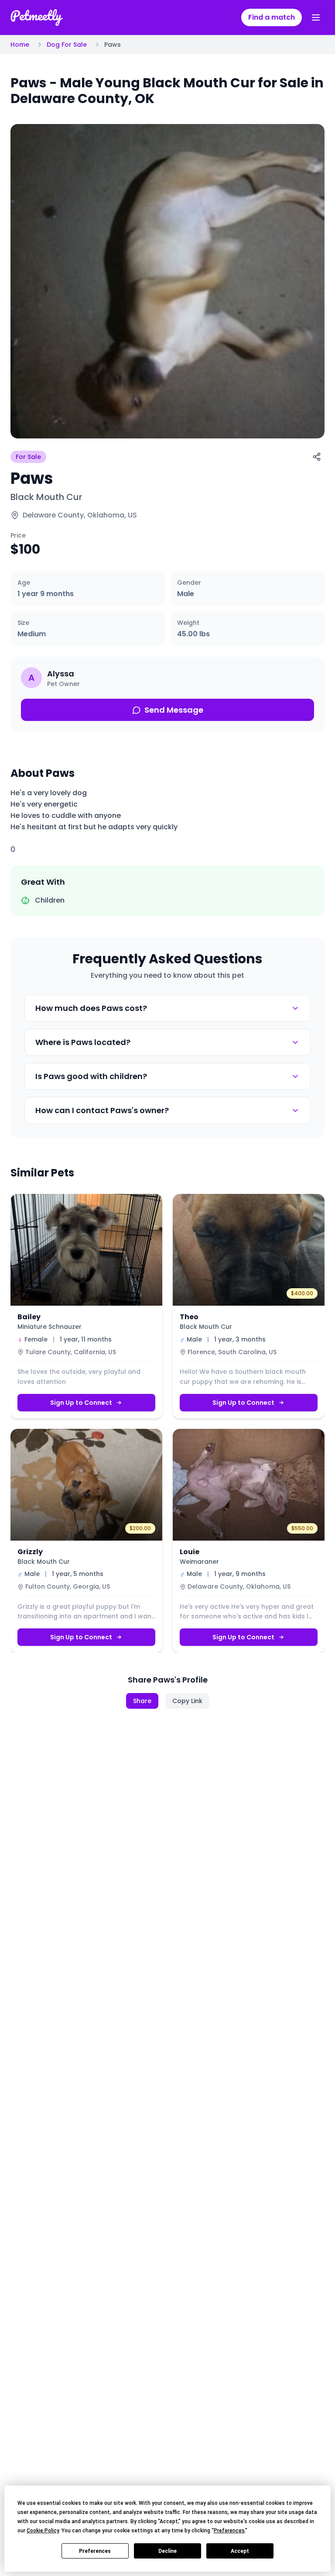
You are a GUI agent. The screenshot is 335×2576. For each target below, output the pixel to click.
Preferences (95, 2551)
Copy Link (187, 1701)
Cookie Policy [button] (43, 2531)
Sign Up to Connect (81, 1403)
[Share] (317, 457)
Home (20, 45)
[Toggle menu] (316, 17)
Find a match (272, 17)
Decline (167, 2551)
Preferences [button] (229, 2531)
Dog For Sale (67, 45)
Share (142, 1701)
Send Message (174, 710)
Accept (240, 2551)
